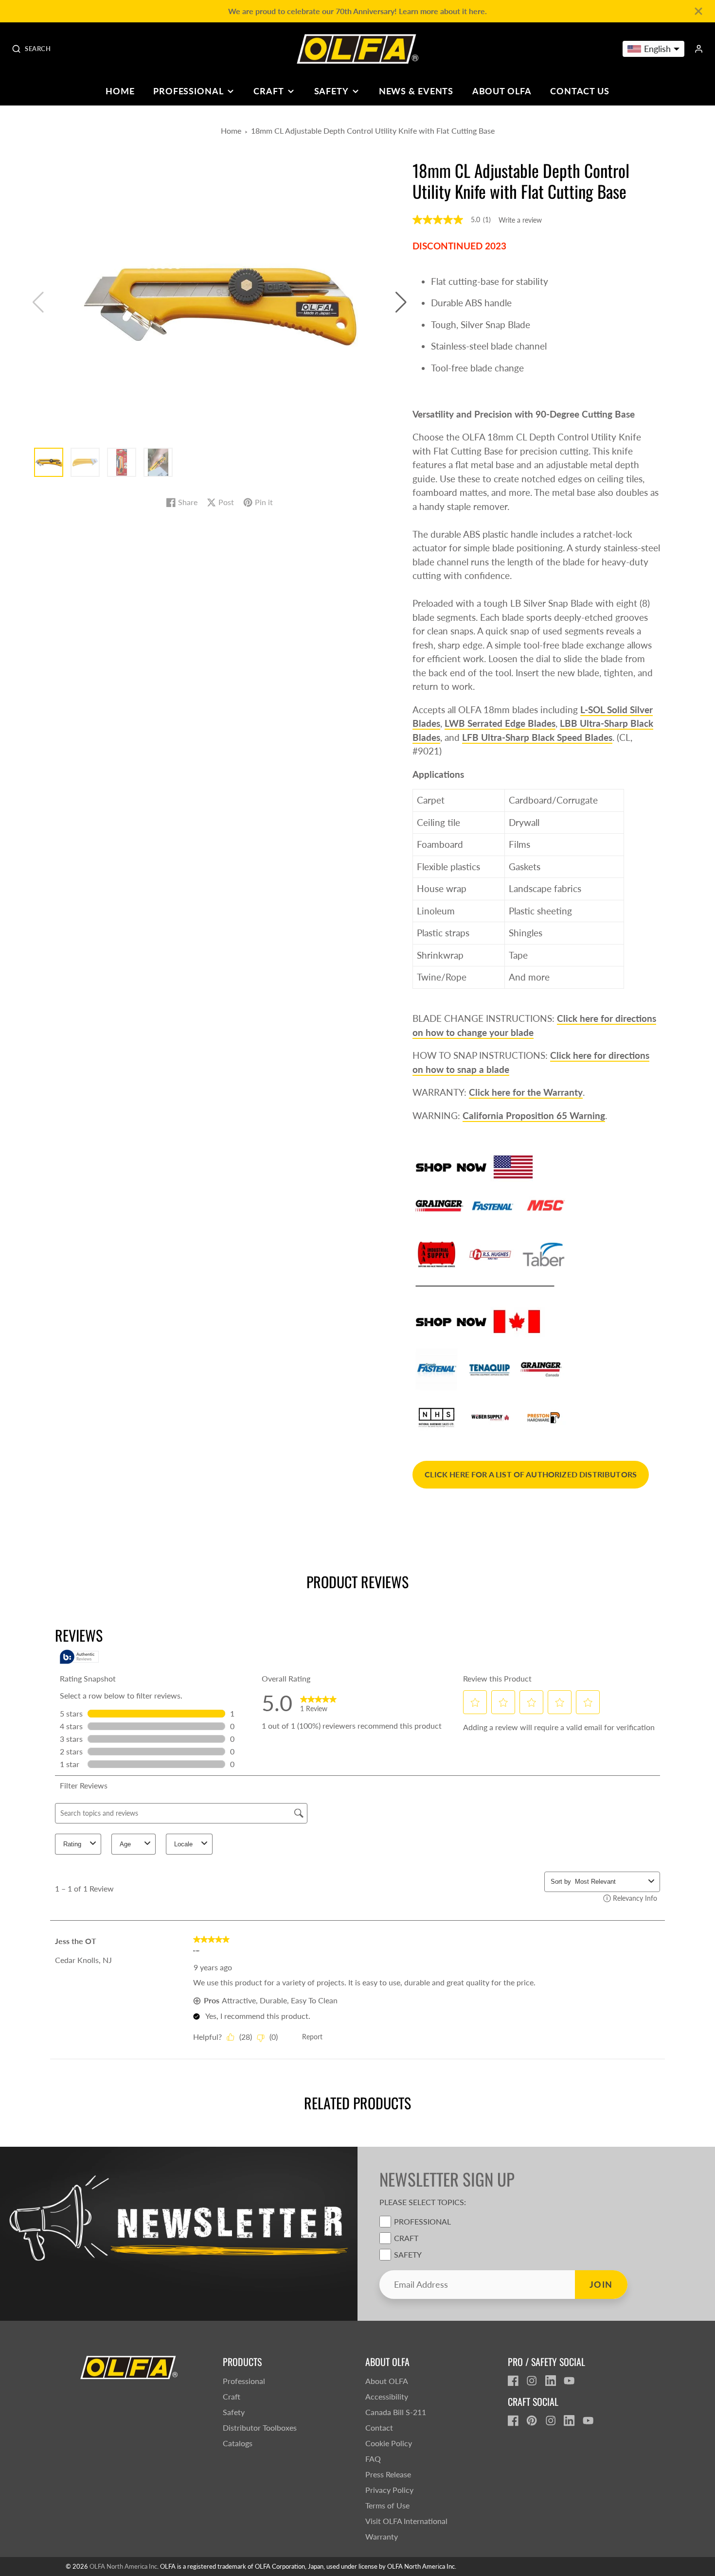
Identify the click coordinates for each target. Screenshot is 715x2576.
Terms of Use (387, 2505)
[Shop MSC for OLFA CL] (546, 1205)
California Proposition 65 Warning (534, 1115)
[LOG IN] (699, 49)
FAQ (373, 2459)
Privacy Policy (389, 2490)
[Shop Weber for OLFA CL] (490, 1417)
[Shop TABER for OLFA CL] (544, 1253)
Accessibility (387, 2396)
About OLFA (502, 91)
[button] (401, 302)
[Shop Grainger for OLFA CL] (439, 1205)
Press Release (388, 2474)
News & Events (416, 91)
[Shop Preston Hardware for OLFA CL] (544, 1417)
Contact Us (580, 91)
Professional (188, 91)
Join (601, 2284)
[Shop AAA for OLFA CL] (437, 1254)
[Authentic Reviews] (79, 1657)
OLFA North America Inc (123, 2566)
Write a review (520, 220)
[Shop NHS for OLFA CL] (437, 1417)
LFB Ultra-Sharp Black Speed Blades (537, 737)
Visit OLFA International (406, 2521)
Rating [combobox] (72, 1844)
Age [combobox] (125, 1844)
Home (120, 91)
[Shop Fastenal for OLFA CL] (493, 1205)
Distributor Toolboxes (260, 2427)
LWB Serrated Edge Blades (500, 723)
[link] (318, 1703)
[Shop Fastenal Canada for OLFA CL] (437, 1368)
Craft (268, 91)
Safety (331, 91)
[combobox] (610, 1882)
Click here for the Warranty (526, 1092)
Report (312, 2037)
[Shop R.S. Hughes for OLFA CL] (490, 1253)
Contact (379, 2427)
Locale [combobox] (183, 1844)
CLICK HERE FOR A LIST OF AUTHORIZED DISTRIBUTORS (531, 1474)
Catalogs (238, 2443)
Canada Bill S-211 (396, 2412)
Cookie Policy (389, 2443)
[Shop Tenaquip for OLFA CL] (490, 1368)
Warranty (382, 2536)
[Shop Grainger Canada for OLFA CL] (541, 1368)
